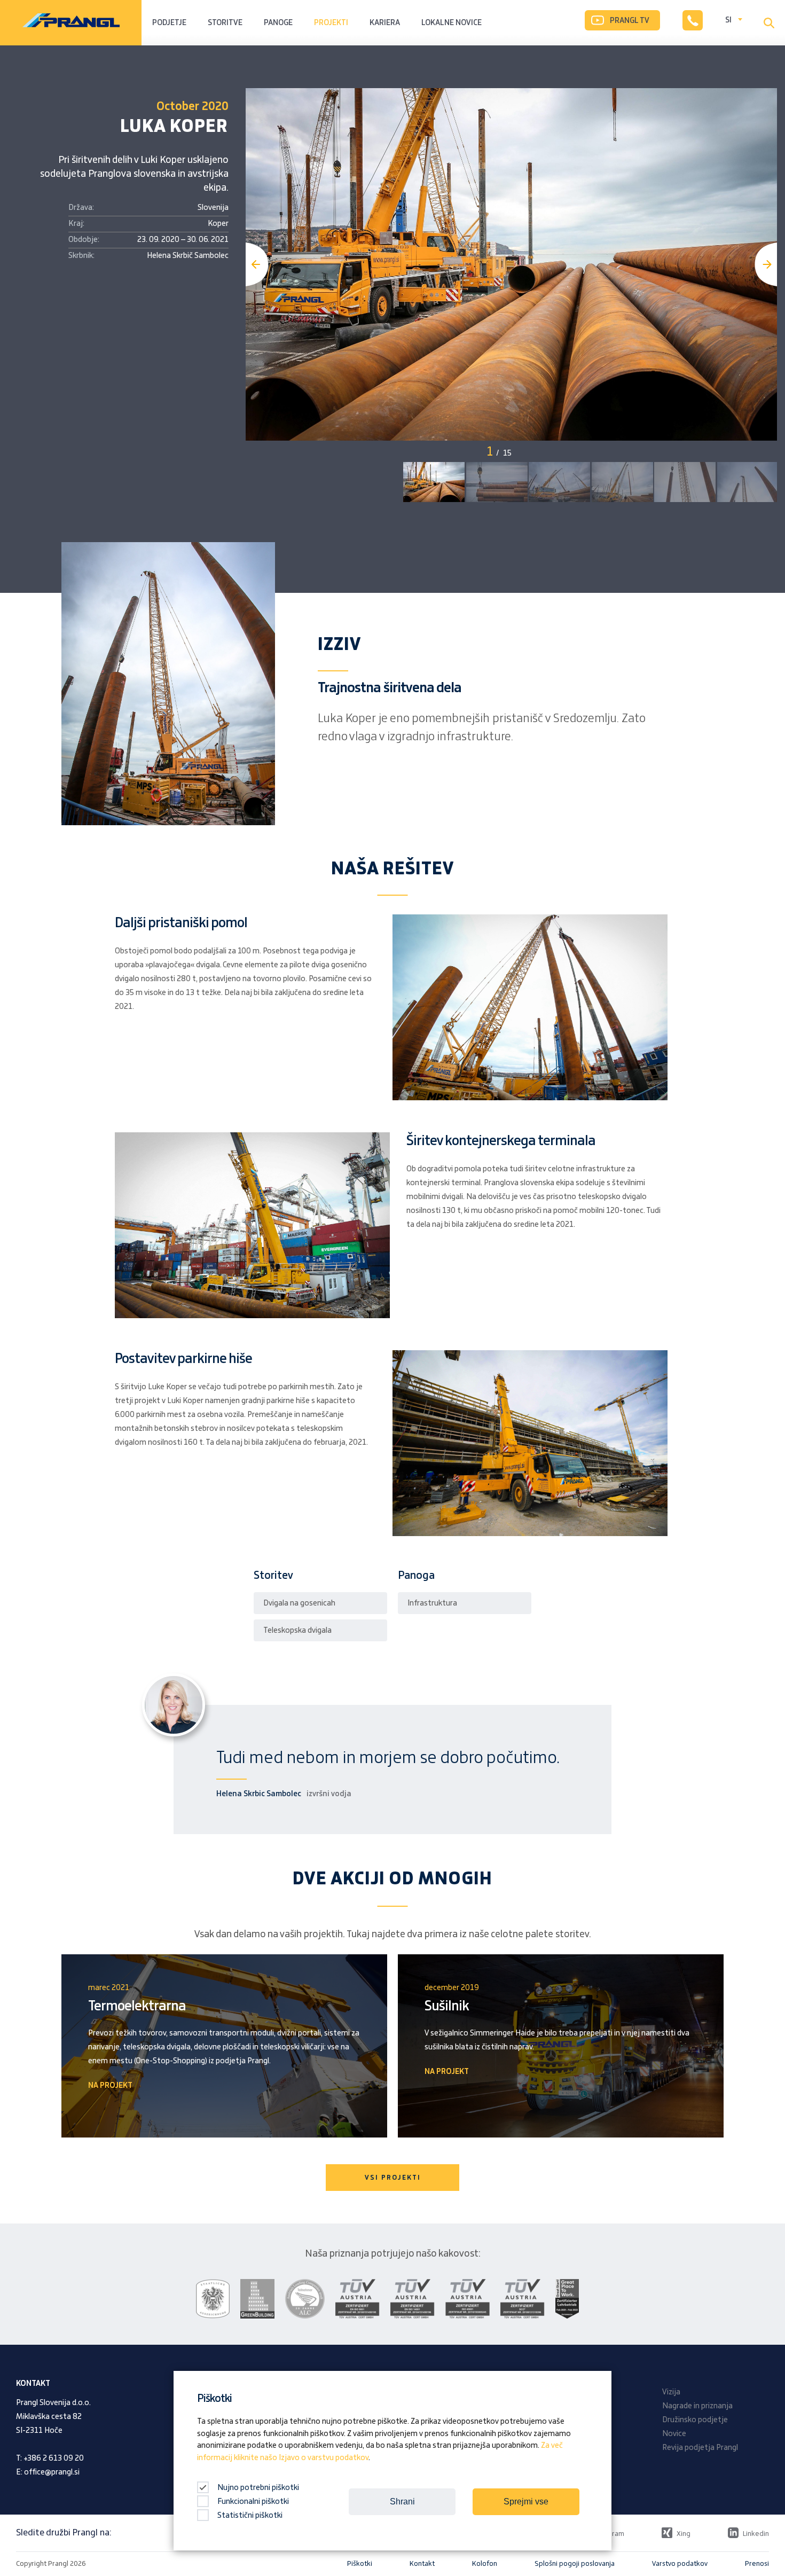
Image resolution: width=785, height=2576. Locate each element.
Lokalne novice (452, 23)
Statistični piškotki (250, 2516)
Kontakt (422, 2564)
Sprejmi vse (526, 2501)
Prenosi (757, 2564)
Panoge (278, 23)
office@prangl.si (52, 2472)
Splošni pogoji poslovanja (575, 2564)
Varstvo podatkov (680, 2564)
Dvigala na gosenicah (299, 1603)
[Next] (766, 264)
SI (728, 20)
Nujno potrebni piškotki (257, 2488)
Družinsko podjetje (695, 2420)
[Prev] (257, 264)
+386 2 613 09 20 (54, 2458)
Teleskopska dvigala (297, 1631)
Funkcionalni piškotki (253, 2502)
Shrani (402, 2501)
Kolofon (485, 2564)
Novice (674, 2434)
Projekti (331, 23)
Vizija (671, 2392)
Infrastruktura (432, 1603)
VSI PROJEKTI (393, 2178)
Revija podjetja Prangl (700, 2448)
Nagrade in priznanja (697, 2406)
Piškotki (360, 2564)
